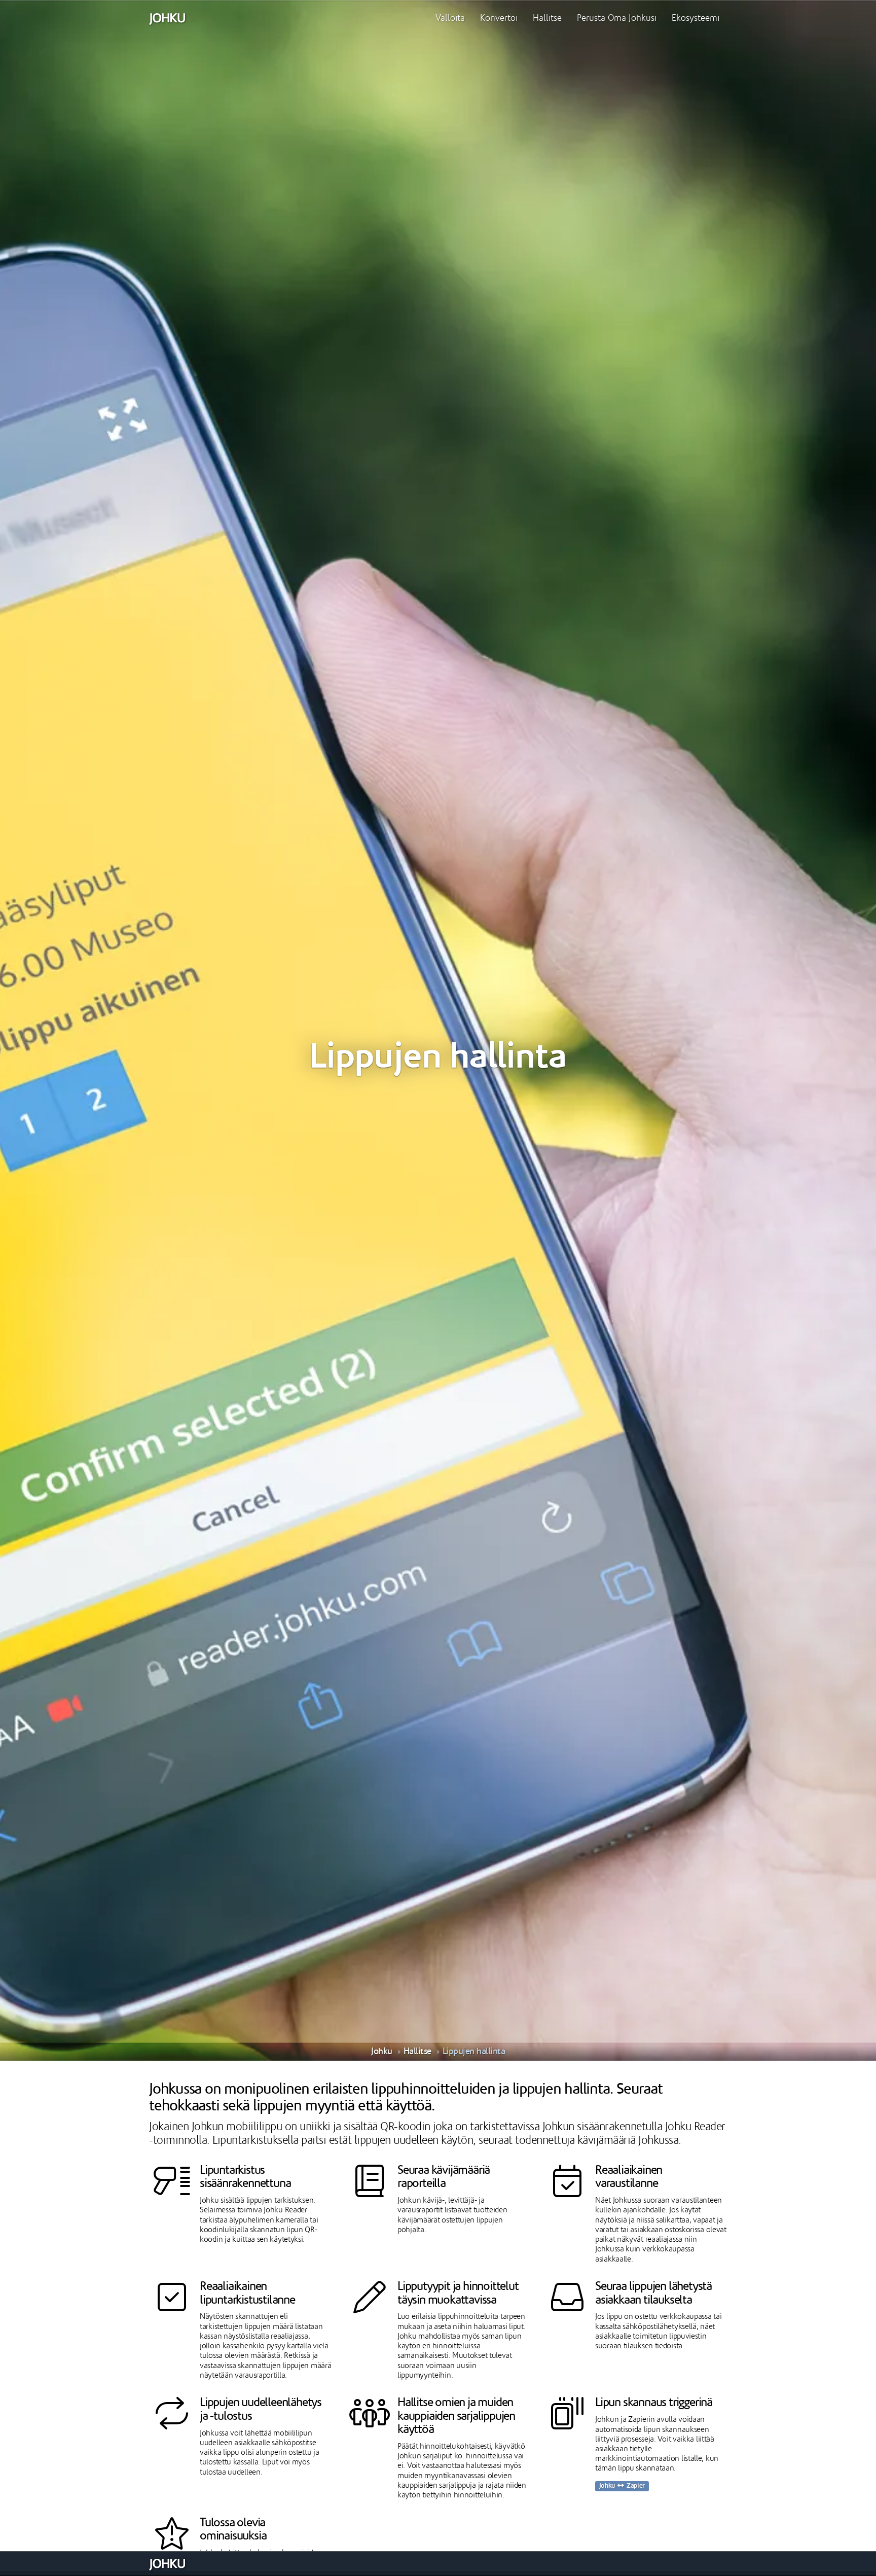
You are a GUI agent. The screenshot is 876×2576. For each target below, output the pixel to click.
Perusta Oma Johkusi (617, 18)
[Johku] (167, 18)
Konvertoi (499, 18)
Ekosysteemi (696, 18)
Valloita (450, 18)
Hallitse (547, 18)
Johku (382, 2051)
